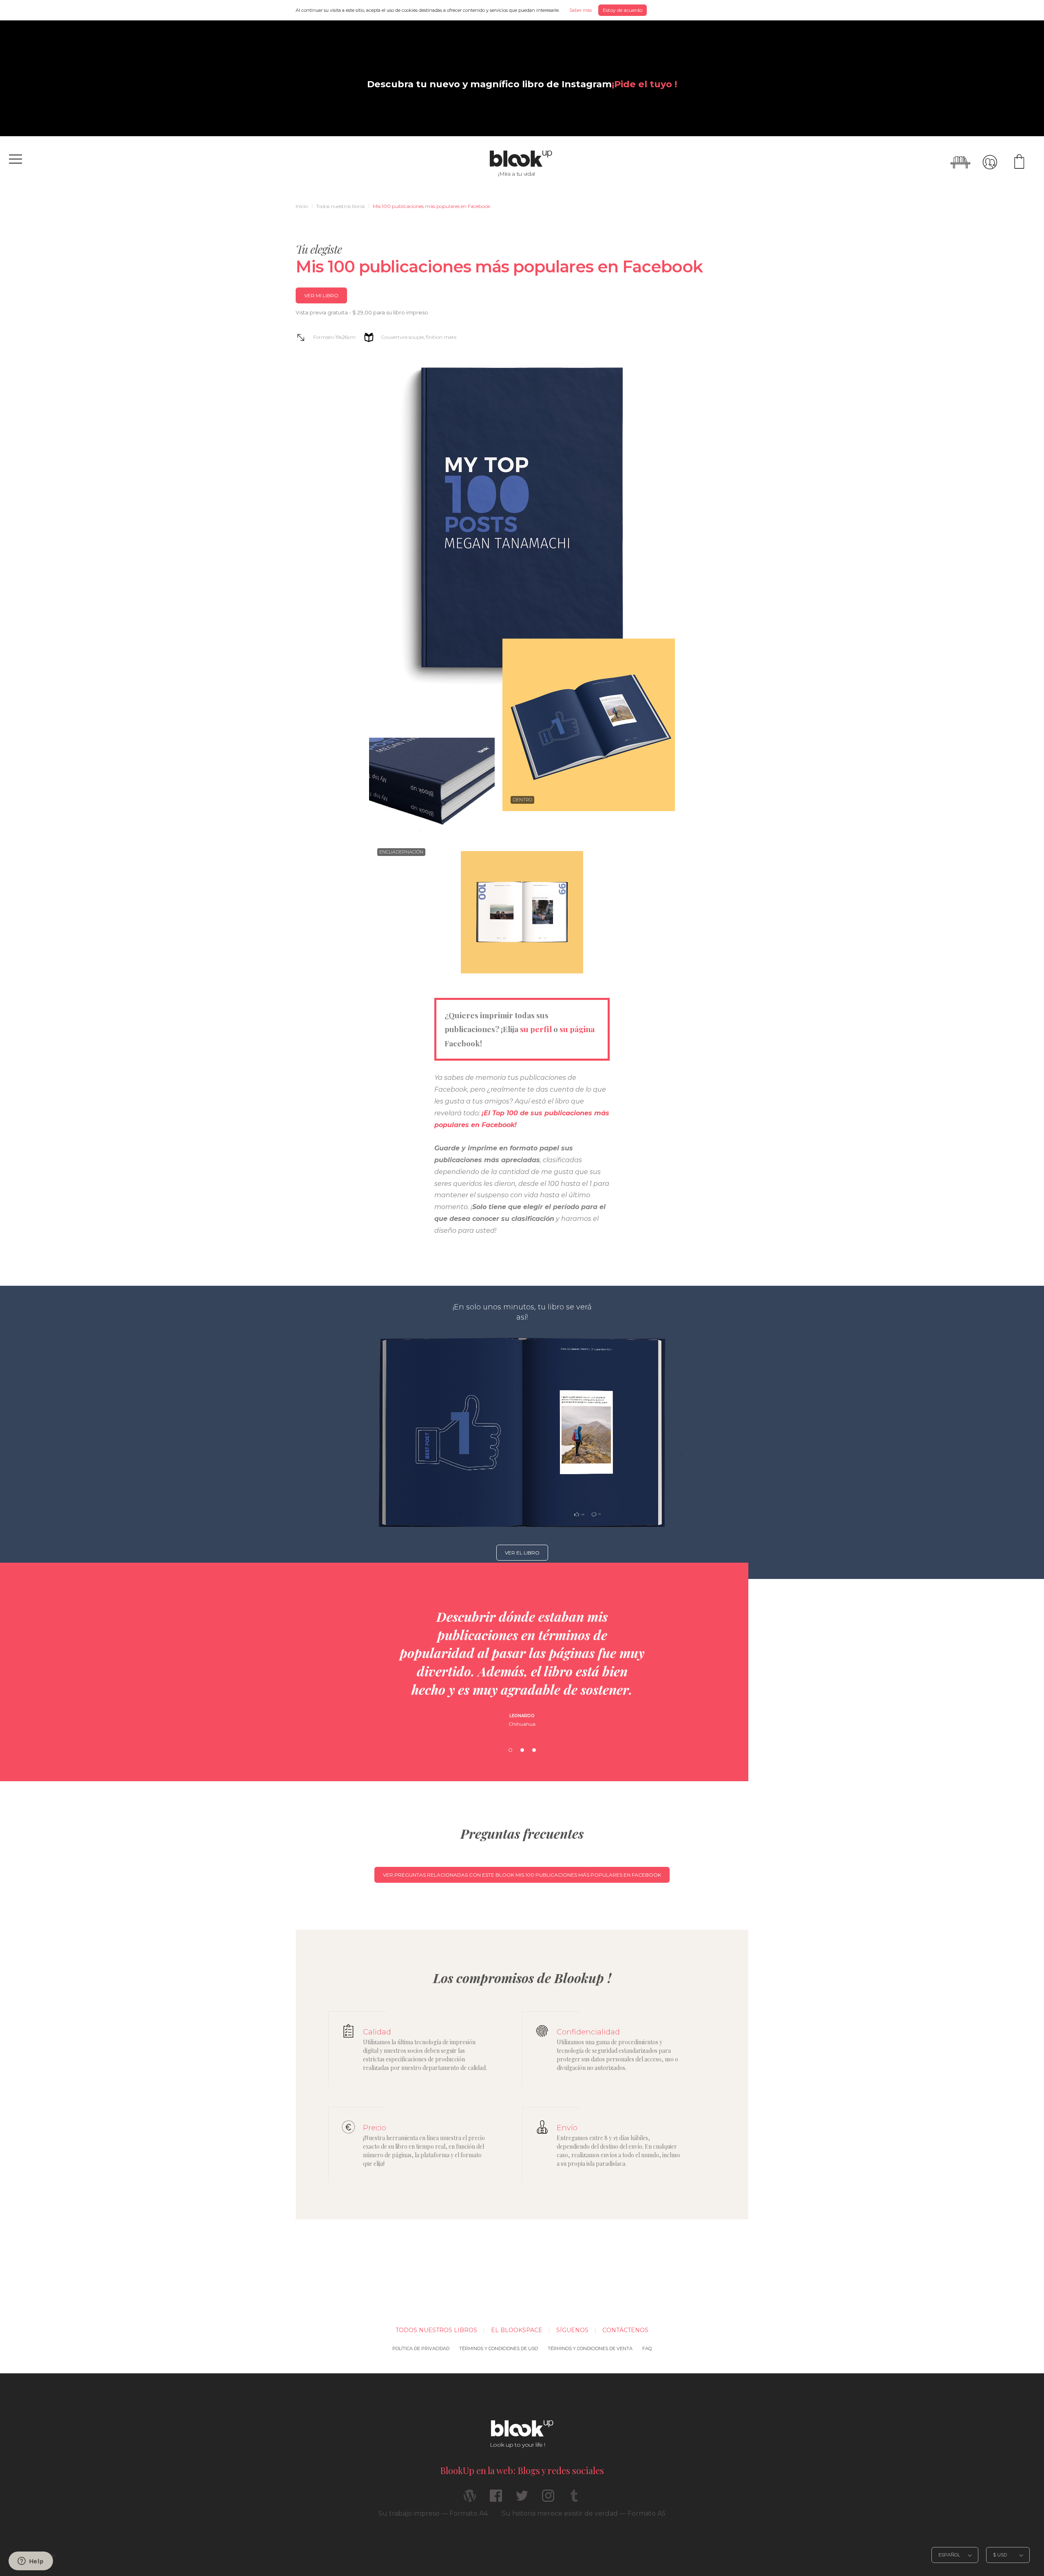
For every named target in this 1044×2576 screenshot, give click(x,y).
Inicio (302, 206)
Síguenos (572, 2330)
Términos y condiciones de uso (499, 2348)
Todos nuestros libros (340, 206)
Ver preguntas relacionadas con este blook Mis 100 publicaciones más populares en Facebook (522, 1875)
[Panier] (1019, 162)
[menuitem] (302, 206)
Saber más (581, 10)
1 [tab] (510, 1750)
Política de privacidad (421, 2348)
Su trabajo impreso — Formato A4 (433, 2513)
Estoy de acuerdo (623, 10)
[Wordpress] (470, 2499)
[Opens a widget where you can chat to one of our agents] (31, 2562)
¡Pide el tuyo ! (644, 84)
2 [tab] (522, 1750)
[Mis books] (960, 162)
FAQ (647, 2348)
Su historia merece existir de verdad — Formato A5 (584, 2513)
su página (577, 1029)
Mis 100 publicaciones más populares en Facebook (431, 206)
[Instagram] (548, 2499)
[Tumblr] (574, 2499)
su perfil (536, 1029)
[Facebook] (496, 2499)
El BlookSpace (517, 2330)
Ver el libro (522, 1553)
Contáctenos (625, 2330)
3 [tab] (534, 1750)
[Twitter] (522, 2499)
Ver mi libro (321, 295)
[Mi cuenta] (990, 162)
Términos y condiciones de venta (590, 2348)
